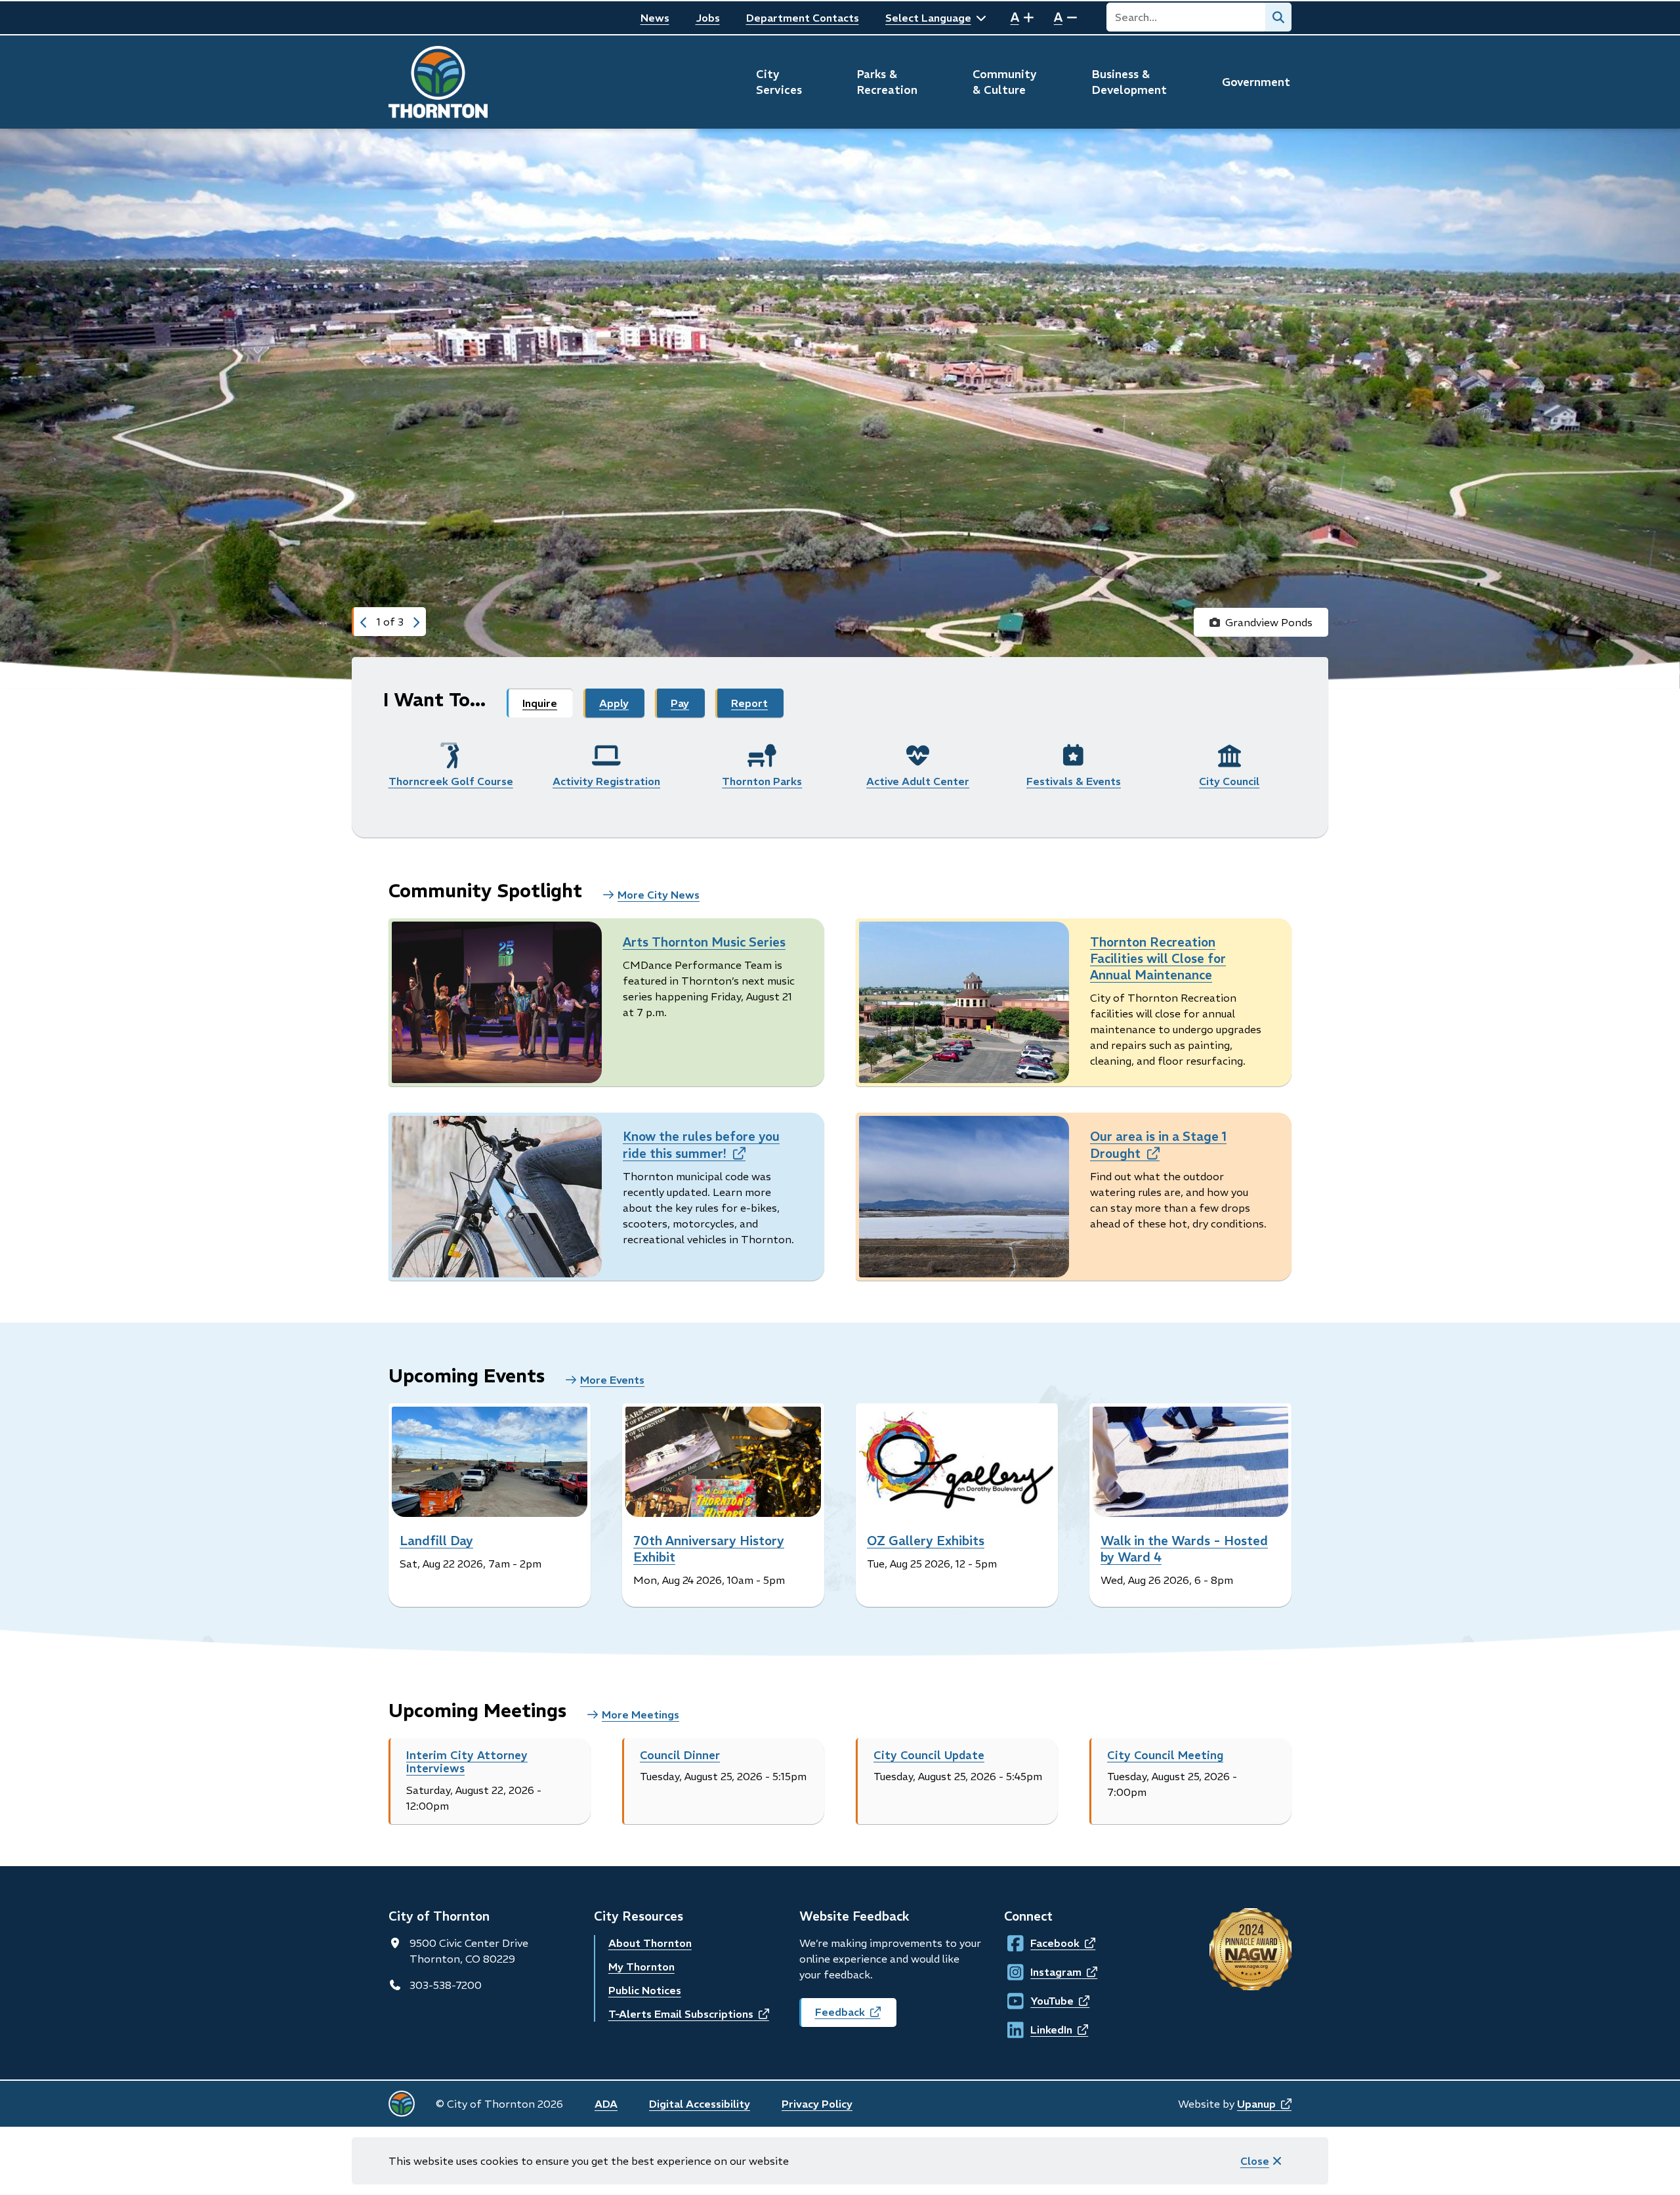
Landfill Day (436, 1541)
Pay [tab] (680, 703)
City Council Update (929, 1755)
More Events (612, 1380)
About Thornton (650, 1943)
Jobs (708, 18)
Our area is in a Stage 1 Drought (1158, 1145)
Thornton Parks (762, 781)
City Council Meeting (1165, 1755)
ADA (606, 2104)
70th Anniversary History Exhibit (709, 1549)
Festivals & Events (1074, 781)
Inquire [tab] (540, 703)
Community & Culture (1005, 82)
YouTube (1042, 2001)
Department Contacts (803, 18)
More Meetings (640, 1715)
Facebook (1042, 1943)
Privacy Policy (817, 2104)
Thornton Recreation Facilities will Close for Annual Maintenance (1158, 958)
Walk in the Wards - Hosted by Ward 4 (1184, 1549)
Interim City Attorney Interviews (467, 1762)
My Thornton (641, 1967)
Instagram (1043, 1972)
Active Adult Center (918, 781)
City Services (779, 82)
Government (1256, 82)
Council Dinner (680, 1755)
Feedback (856, 2016)
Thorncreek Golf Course (451, 781)
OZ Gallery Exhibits (926, 1541)
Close (1255, 2161)
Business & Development (1129, 82)
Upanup (1264, 2104)
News (655, 18)
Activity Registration (606, 781)
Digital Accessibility (700, 2104)
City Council (1229, 781)
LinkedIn (1042, 2030)
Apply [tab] (614, 703)
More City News (659, 895)
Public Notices (645, 1990)
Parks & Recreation (887, 82)
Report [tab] (749, 703)
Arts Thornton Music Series (704, 942)
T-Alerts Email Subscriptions (689, 2014)
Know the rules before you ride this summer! (701, 1145)
